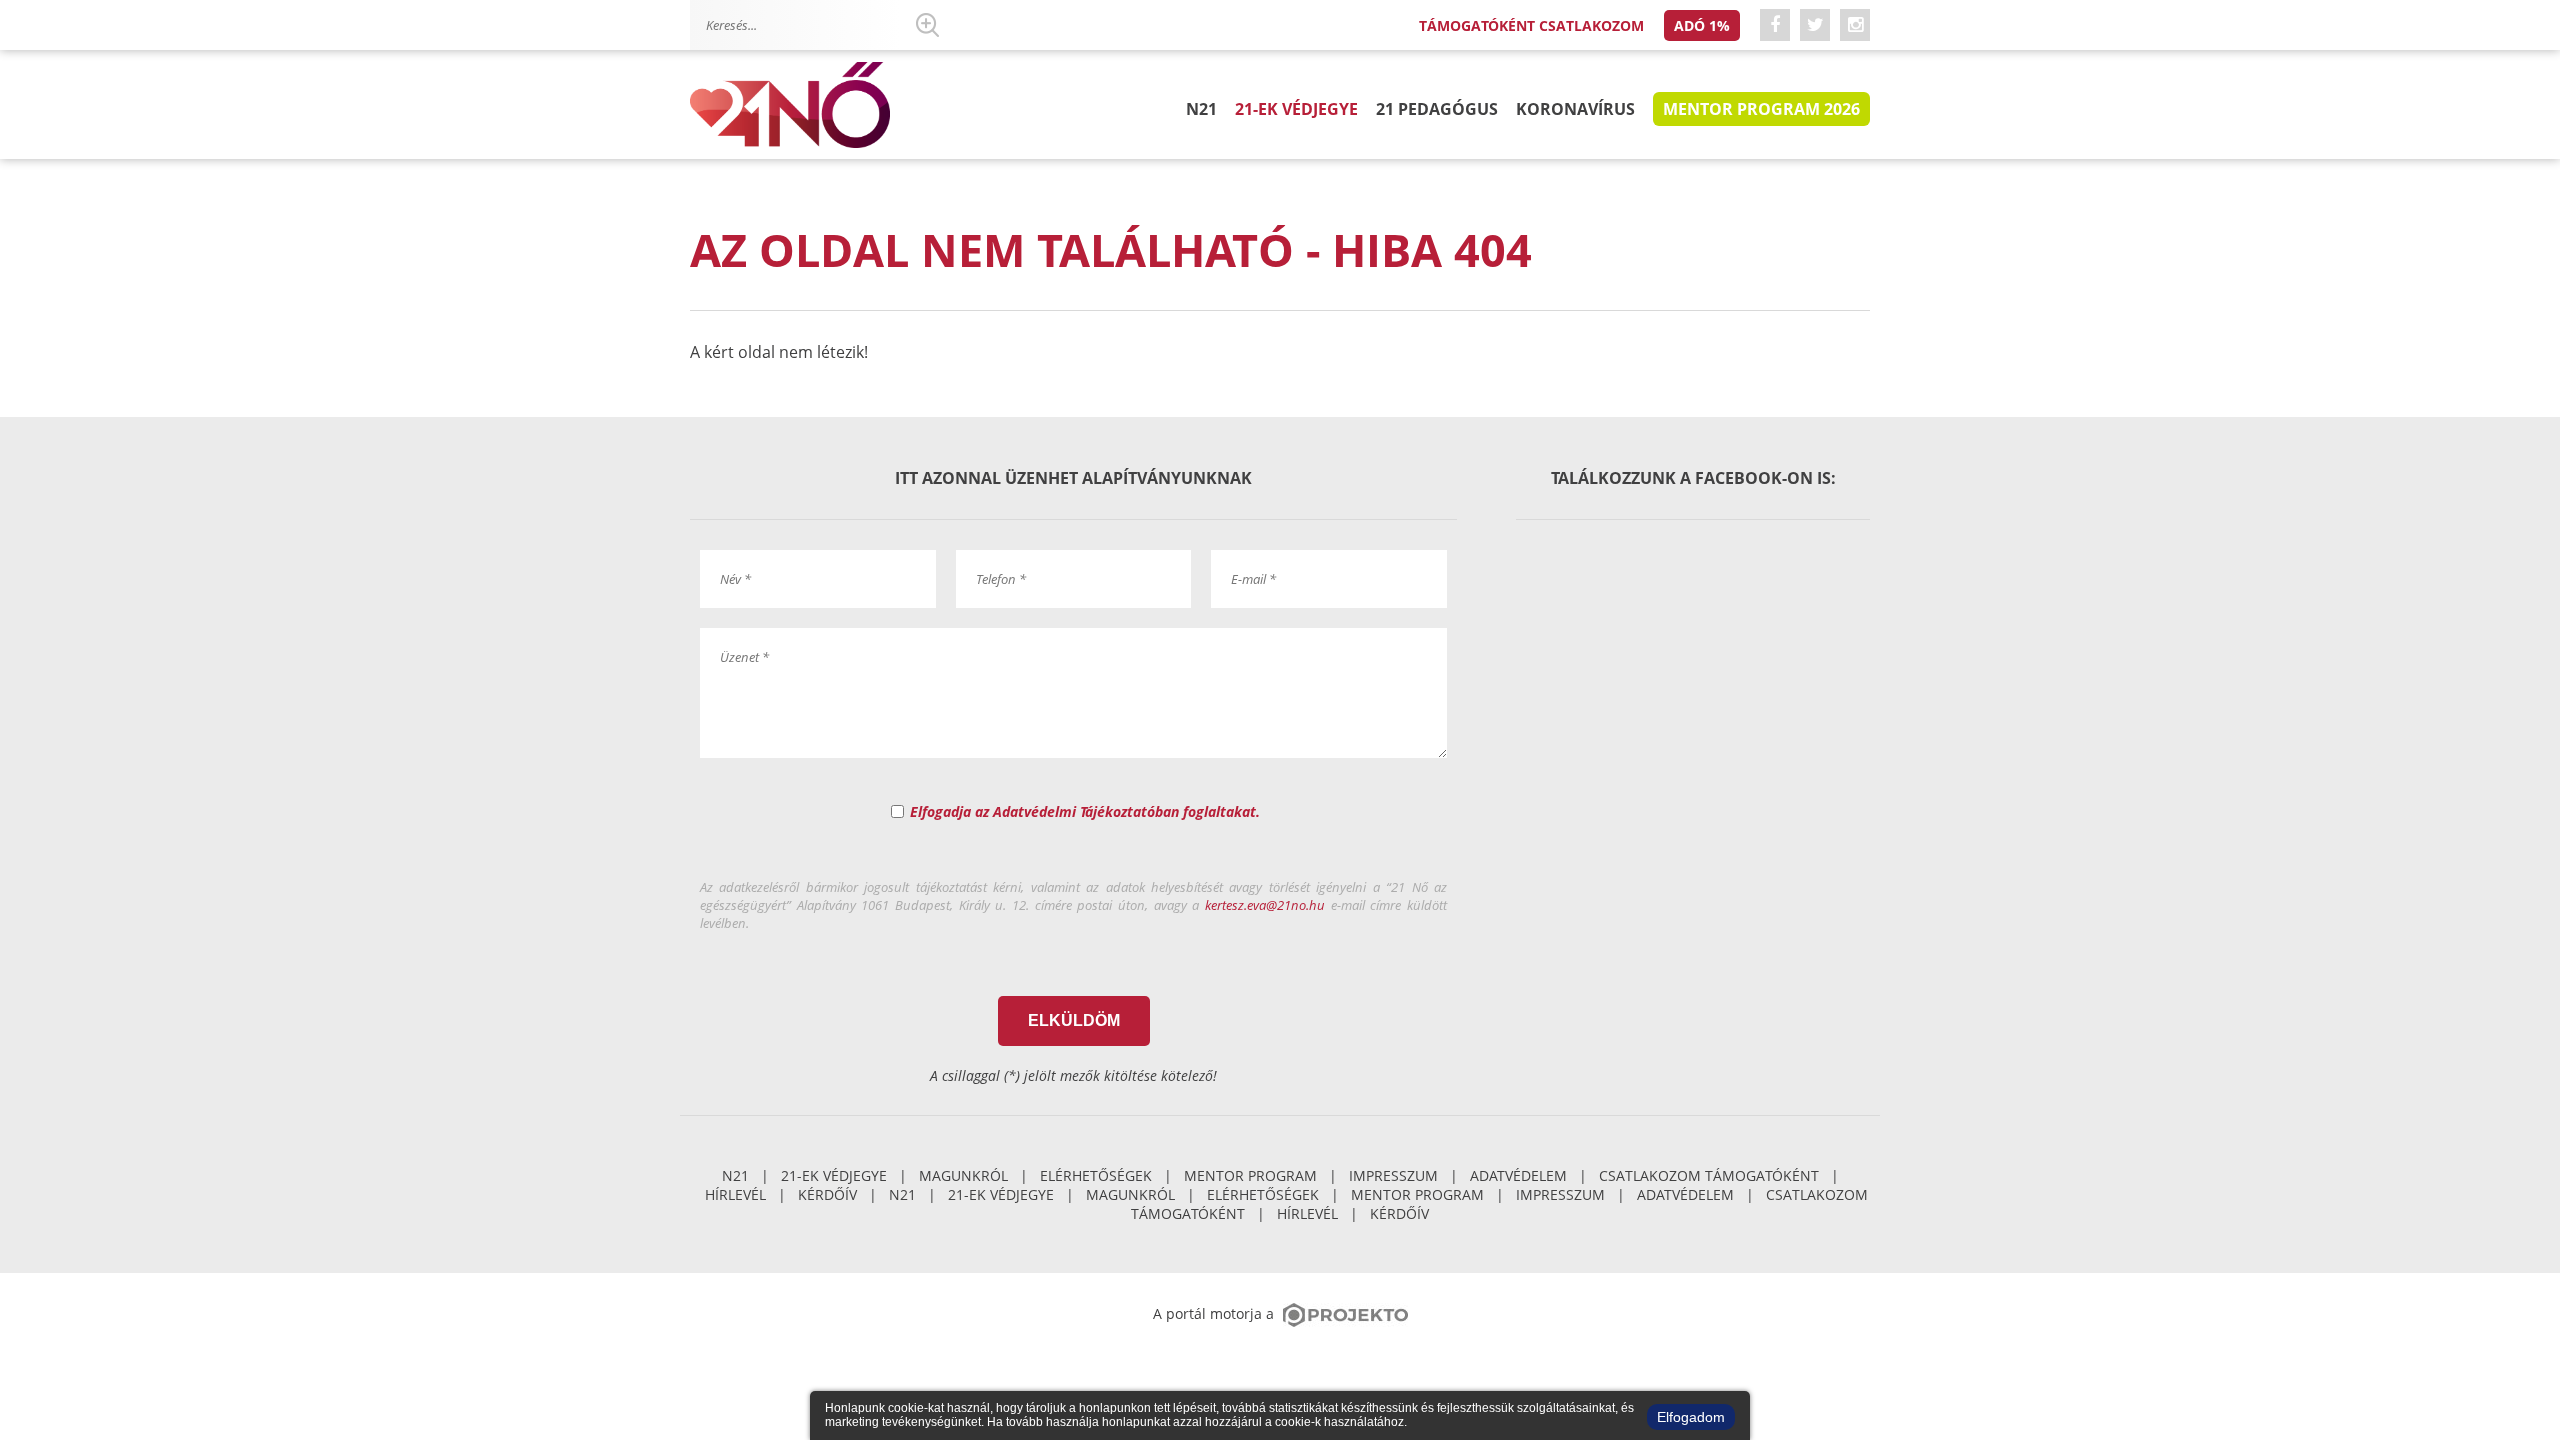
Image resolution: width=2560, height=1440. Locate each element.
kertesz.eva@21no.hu (1265, 905)
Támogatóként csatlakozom (1531, 25)
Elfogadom (1691, 1417)
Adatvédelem (1518, 1175)
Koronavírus (1575, 109)
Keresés (927, 25)
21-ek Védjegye (1296, 109)
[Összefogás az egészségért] (790, 105)
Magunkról (963, 1175)
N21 (1201, 109)
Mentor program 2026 (1761, 109)
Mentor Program (1250, 1175)
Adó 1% (1702, 25)
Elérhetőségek (1096, 1175)
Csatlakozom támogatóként (1709, 1175)
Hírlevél (735, 1194)
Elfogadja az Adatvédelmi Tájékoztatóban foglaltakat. (1085, 811)
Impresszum (1393, 1175)
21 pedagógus (1437, 109)
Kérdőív (827, 1194)
